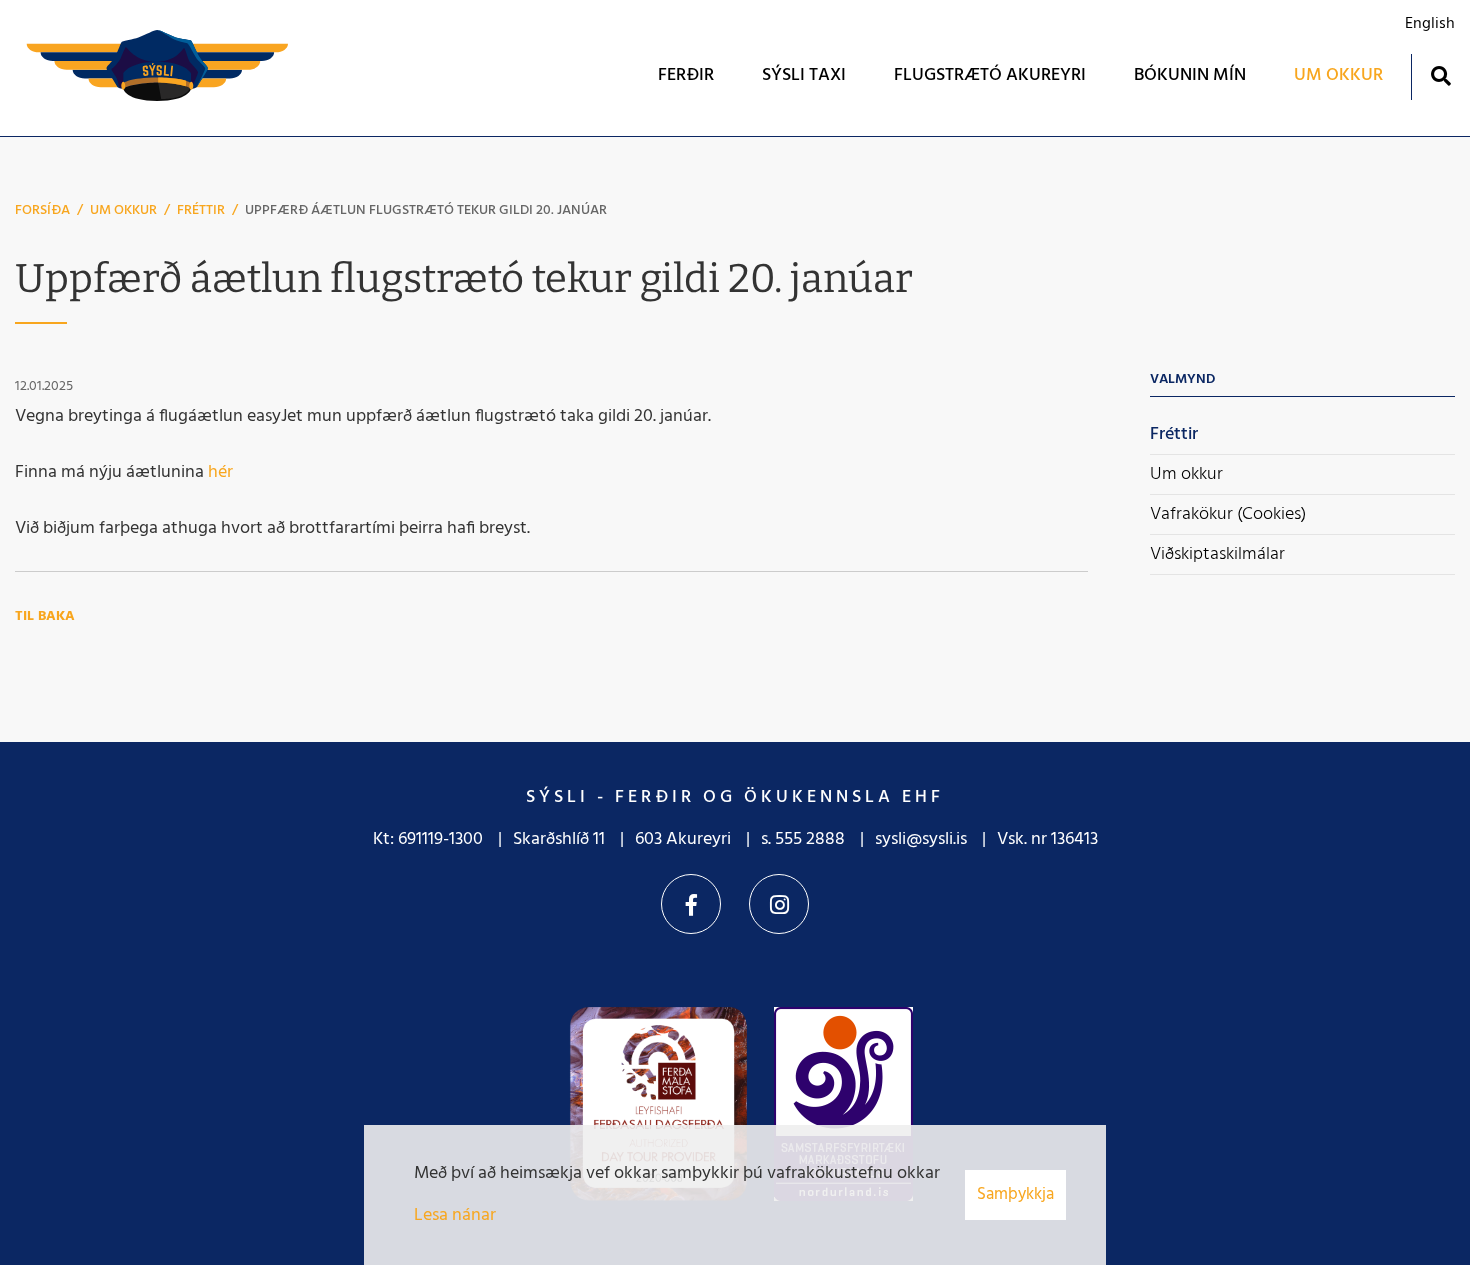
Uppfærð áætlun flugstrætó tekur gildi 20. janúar (426, 210)
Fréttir (201, 210)
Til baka (45, 616)
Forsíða (42, 210)
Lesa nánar (455, 1215)
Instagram (779, 904)
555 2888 (810, 839)
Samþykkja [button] (1015, 1194)
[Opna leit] (1440, 75)
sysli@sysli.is (921, 839)
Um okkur (123, 210)
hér (220, 472)
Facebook (691, 904)
